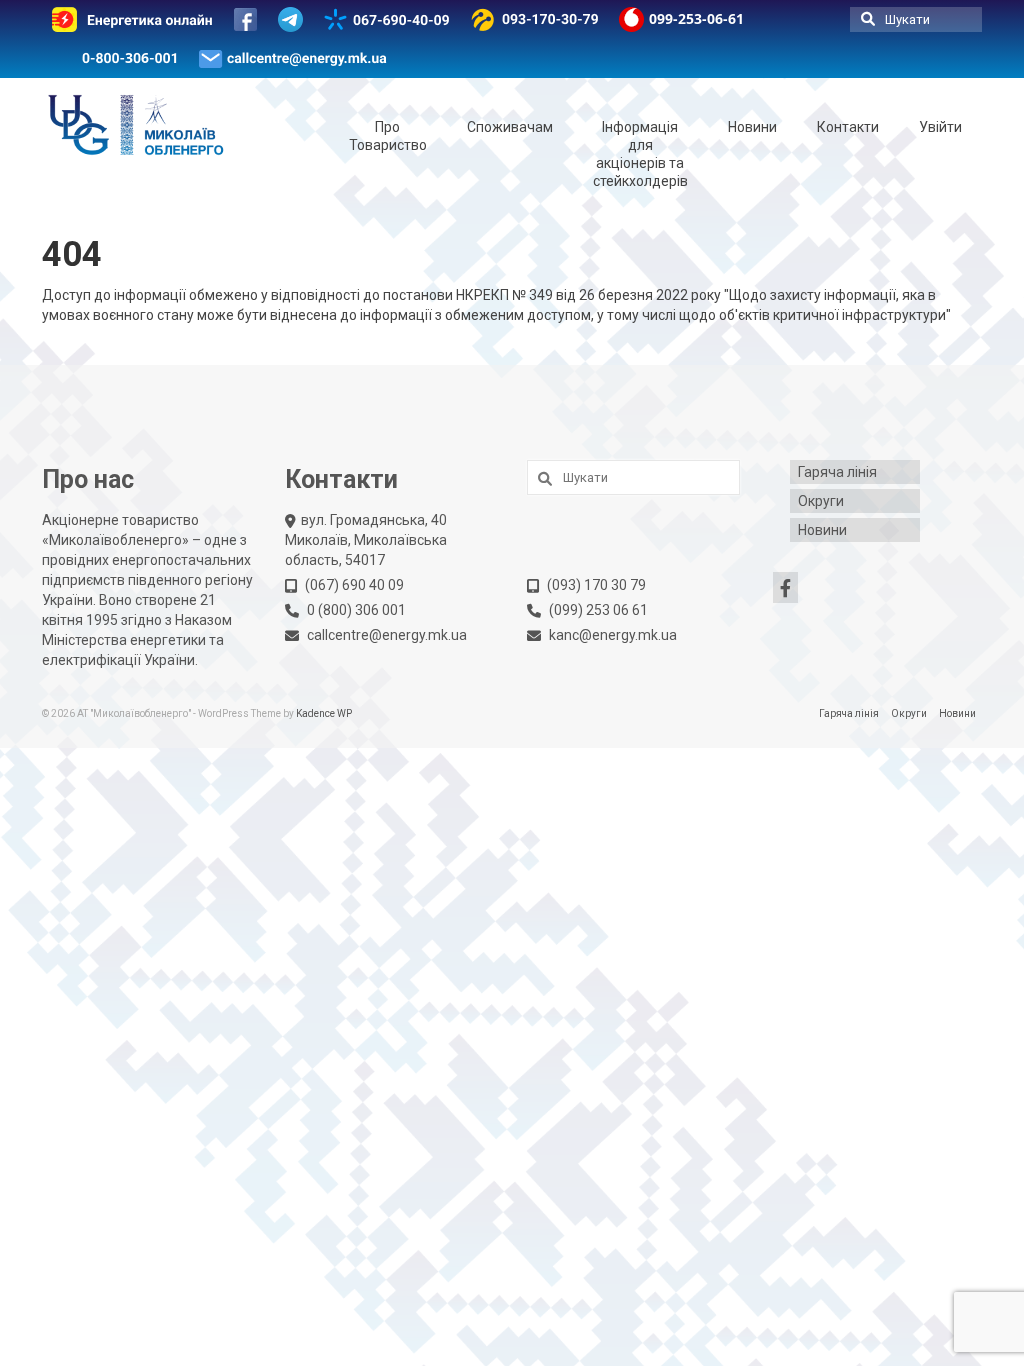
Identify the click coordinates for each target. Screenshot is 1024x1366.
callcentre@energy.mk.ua (387, 635)
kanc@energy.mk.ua (613, 635)
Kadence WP (324, 713)
